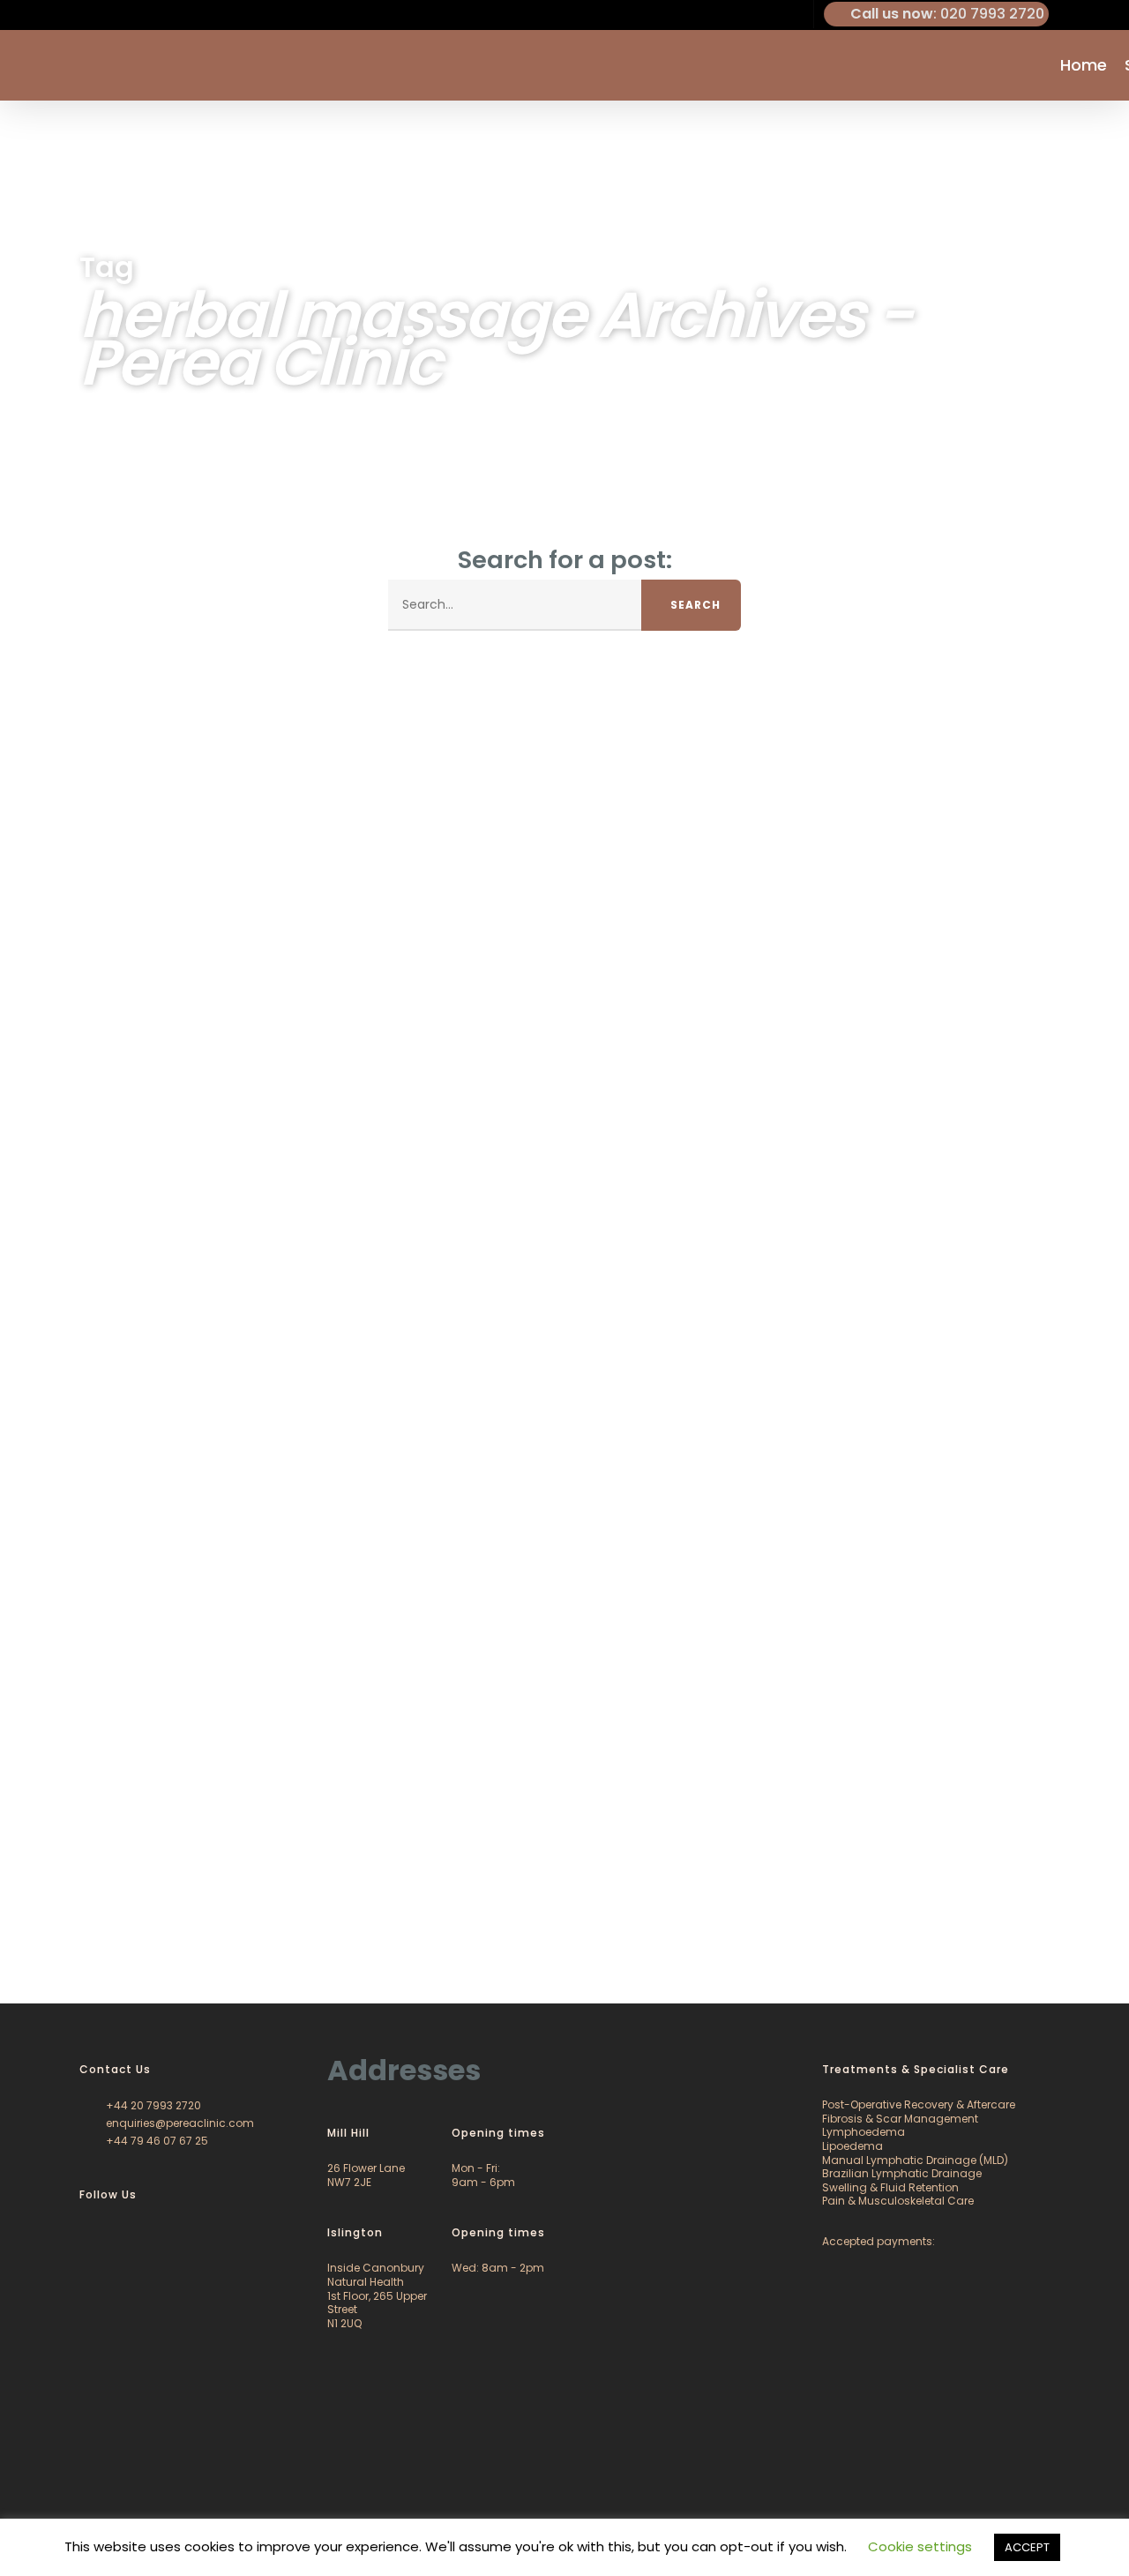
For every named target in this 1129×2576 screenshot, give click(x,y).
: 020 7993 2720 (947, 14)
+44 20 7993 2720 (152, 2105)
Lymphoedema (864, 2132)
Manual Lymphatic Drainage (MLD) (915, 2160)
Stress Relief (141, 1939)
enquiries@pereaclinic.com (179, 2123)
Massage (68, 1939)
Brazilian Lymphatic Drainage (902, 2173)
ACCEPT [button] (1027, 2547)
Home (1084, 65)
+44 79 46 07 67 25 (156, 2141)
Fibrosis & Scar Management (900, 2119)
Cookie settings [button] (920, 2546)
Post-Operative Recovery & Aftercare (919, 2104)
